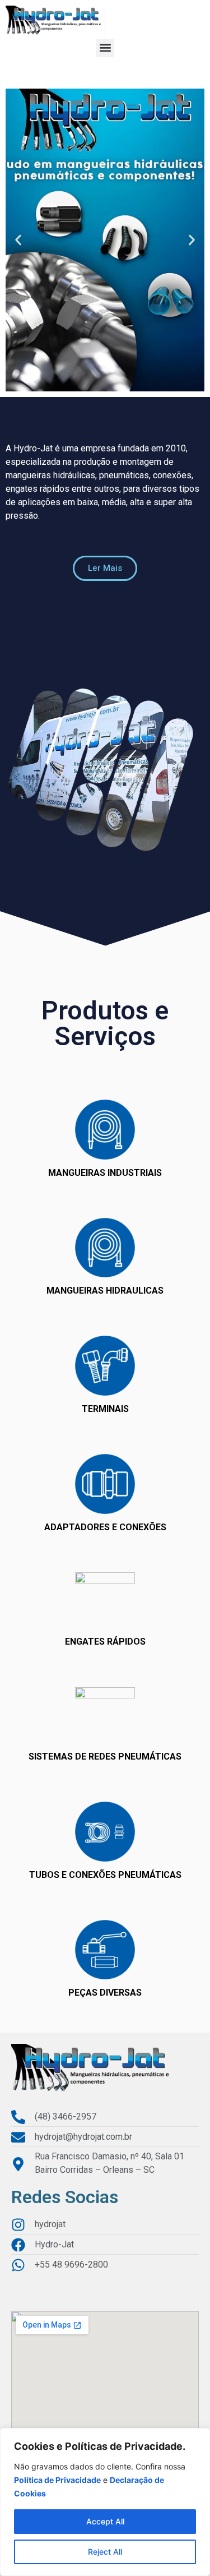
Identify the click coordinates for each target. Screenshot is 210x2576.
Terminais (105, 1409)
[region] (105, 2502)
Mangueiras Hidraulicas (105, 1291)
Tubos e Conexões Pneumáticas (105, 1875)
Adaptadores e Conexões (105, 1527)
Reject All (105, 2552)
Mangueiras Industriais (105, 1173)
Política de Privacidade (57, 2480)
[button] (105, 48)
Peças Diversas (105, 1993)
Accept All (105, 2521)
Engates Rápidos (105, 1642)
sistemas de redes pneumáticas (105, 1756)
